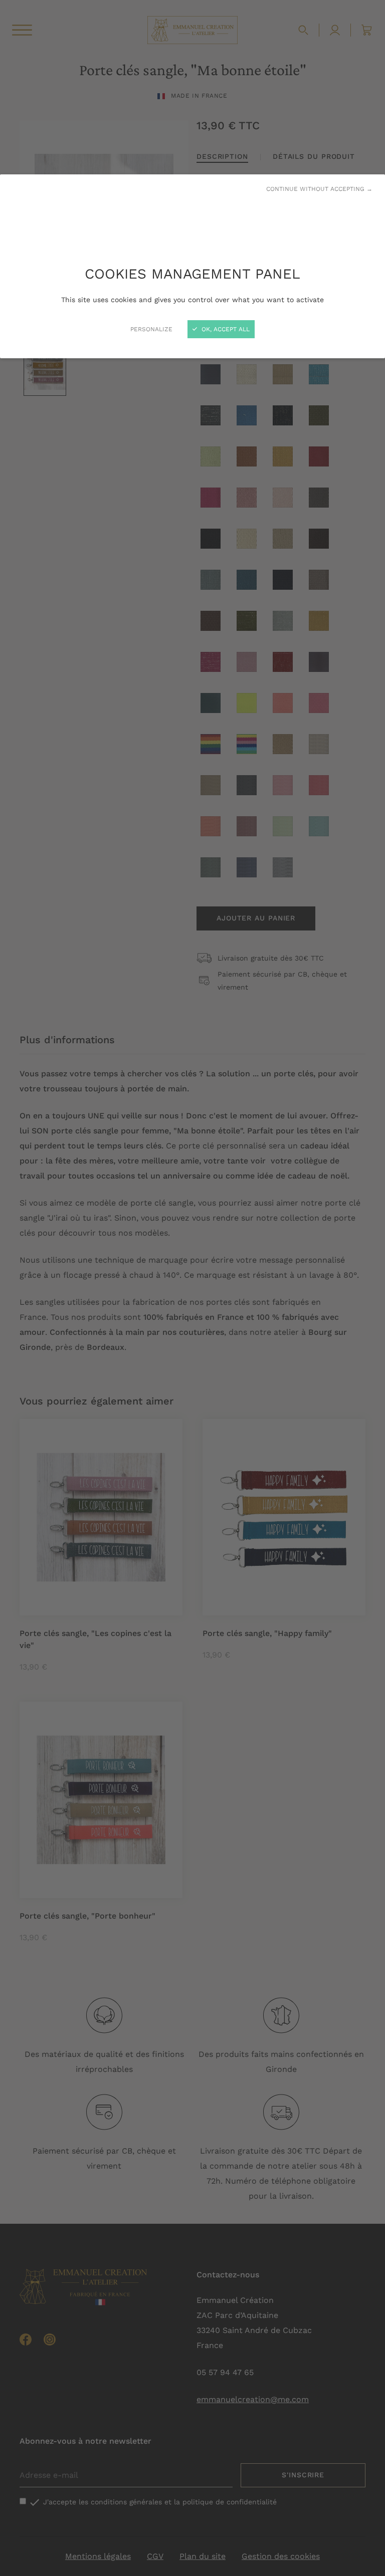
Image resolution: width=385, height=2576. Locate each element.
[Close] (192, 1288)
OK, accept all (225, 329)
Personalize (151, 329)
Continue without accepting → (319, 189)
